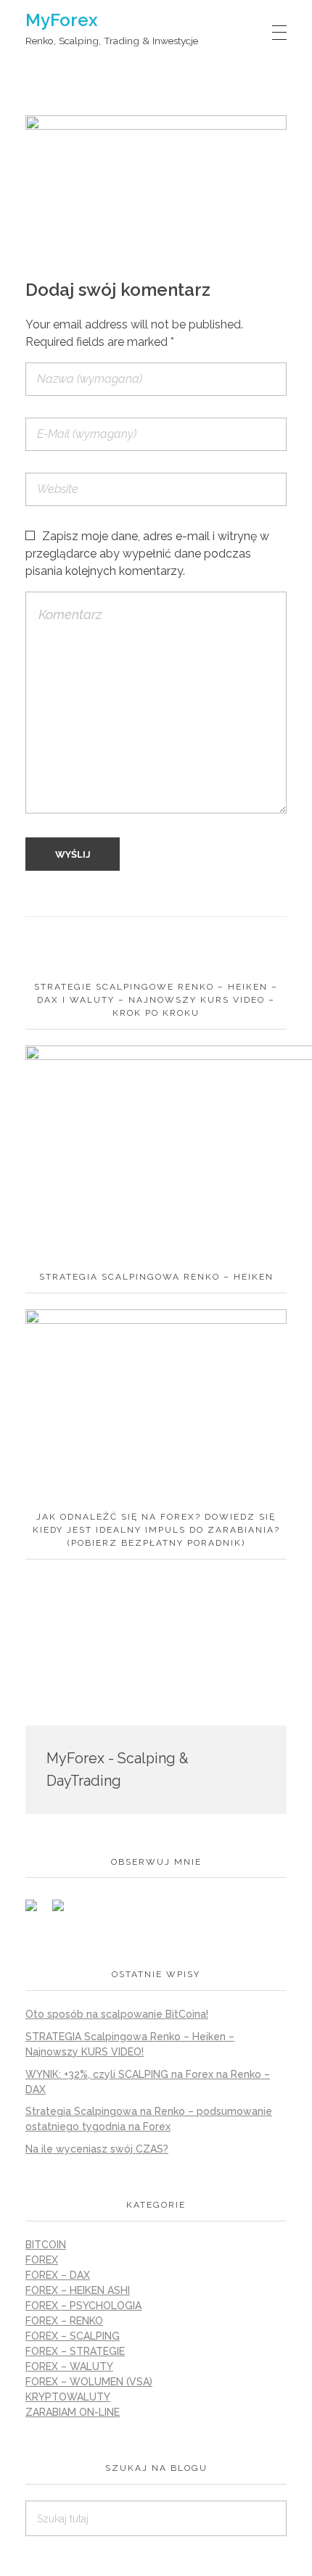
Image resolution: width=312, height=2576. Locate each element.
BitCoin (46, 2245)
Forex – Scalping (73, 2336)
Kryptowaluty (68, 2397)
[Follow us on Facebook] (37, 1911)
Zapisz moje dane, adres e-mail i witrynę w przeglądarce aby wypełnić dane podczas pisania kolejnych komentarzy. (147, 554)
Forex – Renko (64, 2321)
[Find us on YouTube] (64, 1911)
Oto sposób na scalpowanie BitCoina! (117, 2014)
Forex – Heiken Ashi (78, 2290)
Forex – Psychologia (83, 2306)
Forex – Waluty (69, 2366)
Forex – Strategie (75, 2351)
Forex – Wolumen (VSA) (89, 2382)
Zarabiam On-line (73, 2412)
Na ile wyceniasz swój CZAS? (97, 2149)
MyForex (62, 20)
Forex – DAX (58, 2275)
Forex (42, 2260)
